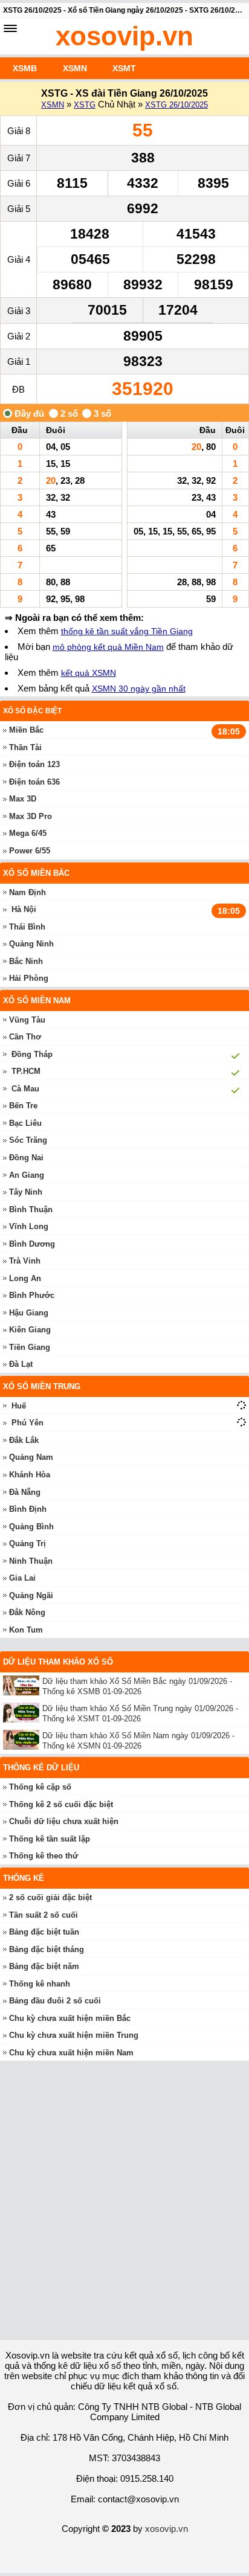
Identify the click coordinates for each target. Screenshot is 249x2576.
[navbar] (10, 28)
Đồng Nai (26, 1158)
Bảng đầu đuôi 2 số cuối (55, 2001)
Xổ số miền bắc (36, 873)
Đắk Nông (27, 1612)
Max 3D (23, 799)
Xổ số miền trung (42, 1386)
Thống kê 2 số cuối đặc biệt (61, 1804)
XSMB (25, 68)
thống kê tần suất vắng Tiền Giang (127, 631)
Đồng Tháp (32, 1054)
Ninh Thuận (31, 1561)
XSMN (75, 68)
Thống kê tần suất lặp (50, 1839)
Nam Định (27, 892)
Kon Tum (26, 1630)
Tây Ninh (26, 1192)
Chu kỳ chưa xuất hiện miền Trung (74, 2035)
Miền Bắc (26, 730)
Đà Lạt (21, 1364)
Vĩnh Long (29, 1226)
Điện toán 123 (34, 764)
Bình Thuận (31, 1209)
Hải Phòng (29, 978)
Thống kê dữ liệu (41, 1768)
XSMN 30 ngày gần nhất (139, 689)
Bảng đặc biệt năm (44, 1966)
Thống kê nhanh (40, 1984)
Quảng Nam (31, 1457)
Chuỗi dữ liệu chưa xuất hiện (64, 1821)
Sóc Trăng (28, 1140)
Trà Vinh (25, 1261)
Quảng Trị (27, 1543)
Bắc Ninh (26, 961)
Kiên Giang (30, 1330)
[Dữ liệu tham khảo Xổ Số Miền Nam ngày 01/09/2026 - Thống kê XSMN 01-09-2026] (23, 1740)
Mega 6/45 (28, 833)
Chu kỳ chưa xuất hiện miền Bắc (70, 2018)
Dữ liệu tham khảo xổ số (58, 1662)
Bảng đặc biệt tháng (47, 1949)
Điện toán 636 (34, 782)
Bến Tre (23, 1106)
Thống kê (24, 1878)
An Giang (27, 1175)
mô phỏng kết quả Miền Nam (108, 647)
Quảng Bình (31, 1527)
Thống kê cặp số (40, 1787)
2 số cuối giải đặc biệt (50, 1897)
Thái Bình (27, 927)
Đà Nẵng (25, 1492)
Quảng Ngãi (31, 1595)
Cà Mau (25, 1089)
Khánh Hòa (30, 1475)
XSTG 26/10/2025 (176, 105)
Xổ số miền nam (37, 1001)
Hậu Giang (29, 1313)
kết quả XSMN (89, 673)
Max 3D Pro (31, 816)
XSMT (124, 68)
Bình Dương (32, 1244)
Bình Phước (32, 1295)
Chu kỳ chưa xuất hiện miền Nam (71, 2053)
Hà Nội (24, 909)
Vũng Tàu (27, 1020)
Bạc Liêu (25, 1123)
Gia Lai (22, 1578)
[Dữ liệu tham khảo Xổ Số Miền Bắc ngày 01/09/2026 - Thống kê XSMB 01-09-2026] (23, 1685)
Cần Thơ (25, 1037)
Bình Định (28, 1509)
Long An (25, 1278)
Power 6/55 (30, 851)
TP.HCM (26, 1071)
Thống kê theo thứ (44, 1856)
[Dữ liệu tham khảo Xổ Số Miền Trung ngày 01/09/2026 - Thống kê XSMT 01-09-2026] (23, 1713)
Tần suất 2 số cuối (44, 1915)
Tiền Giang (30, 1347)
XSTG (85, 105)
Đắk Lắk (24, 1440)
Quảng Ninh (31, 944)
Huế (19, 1406)
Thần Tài (25, 747)
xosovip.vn (124, 36)
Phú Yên (27, 1423)
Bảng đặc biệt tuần (44, 1932)
